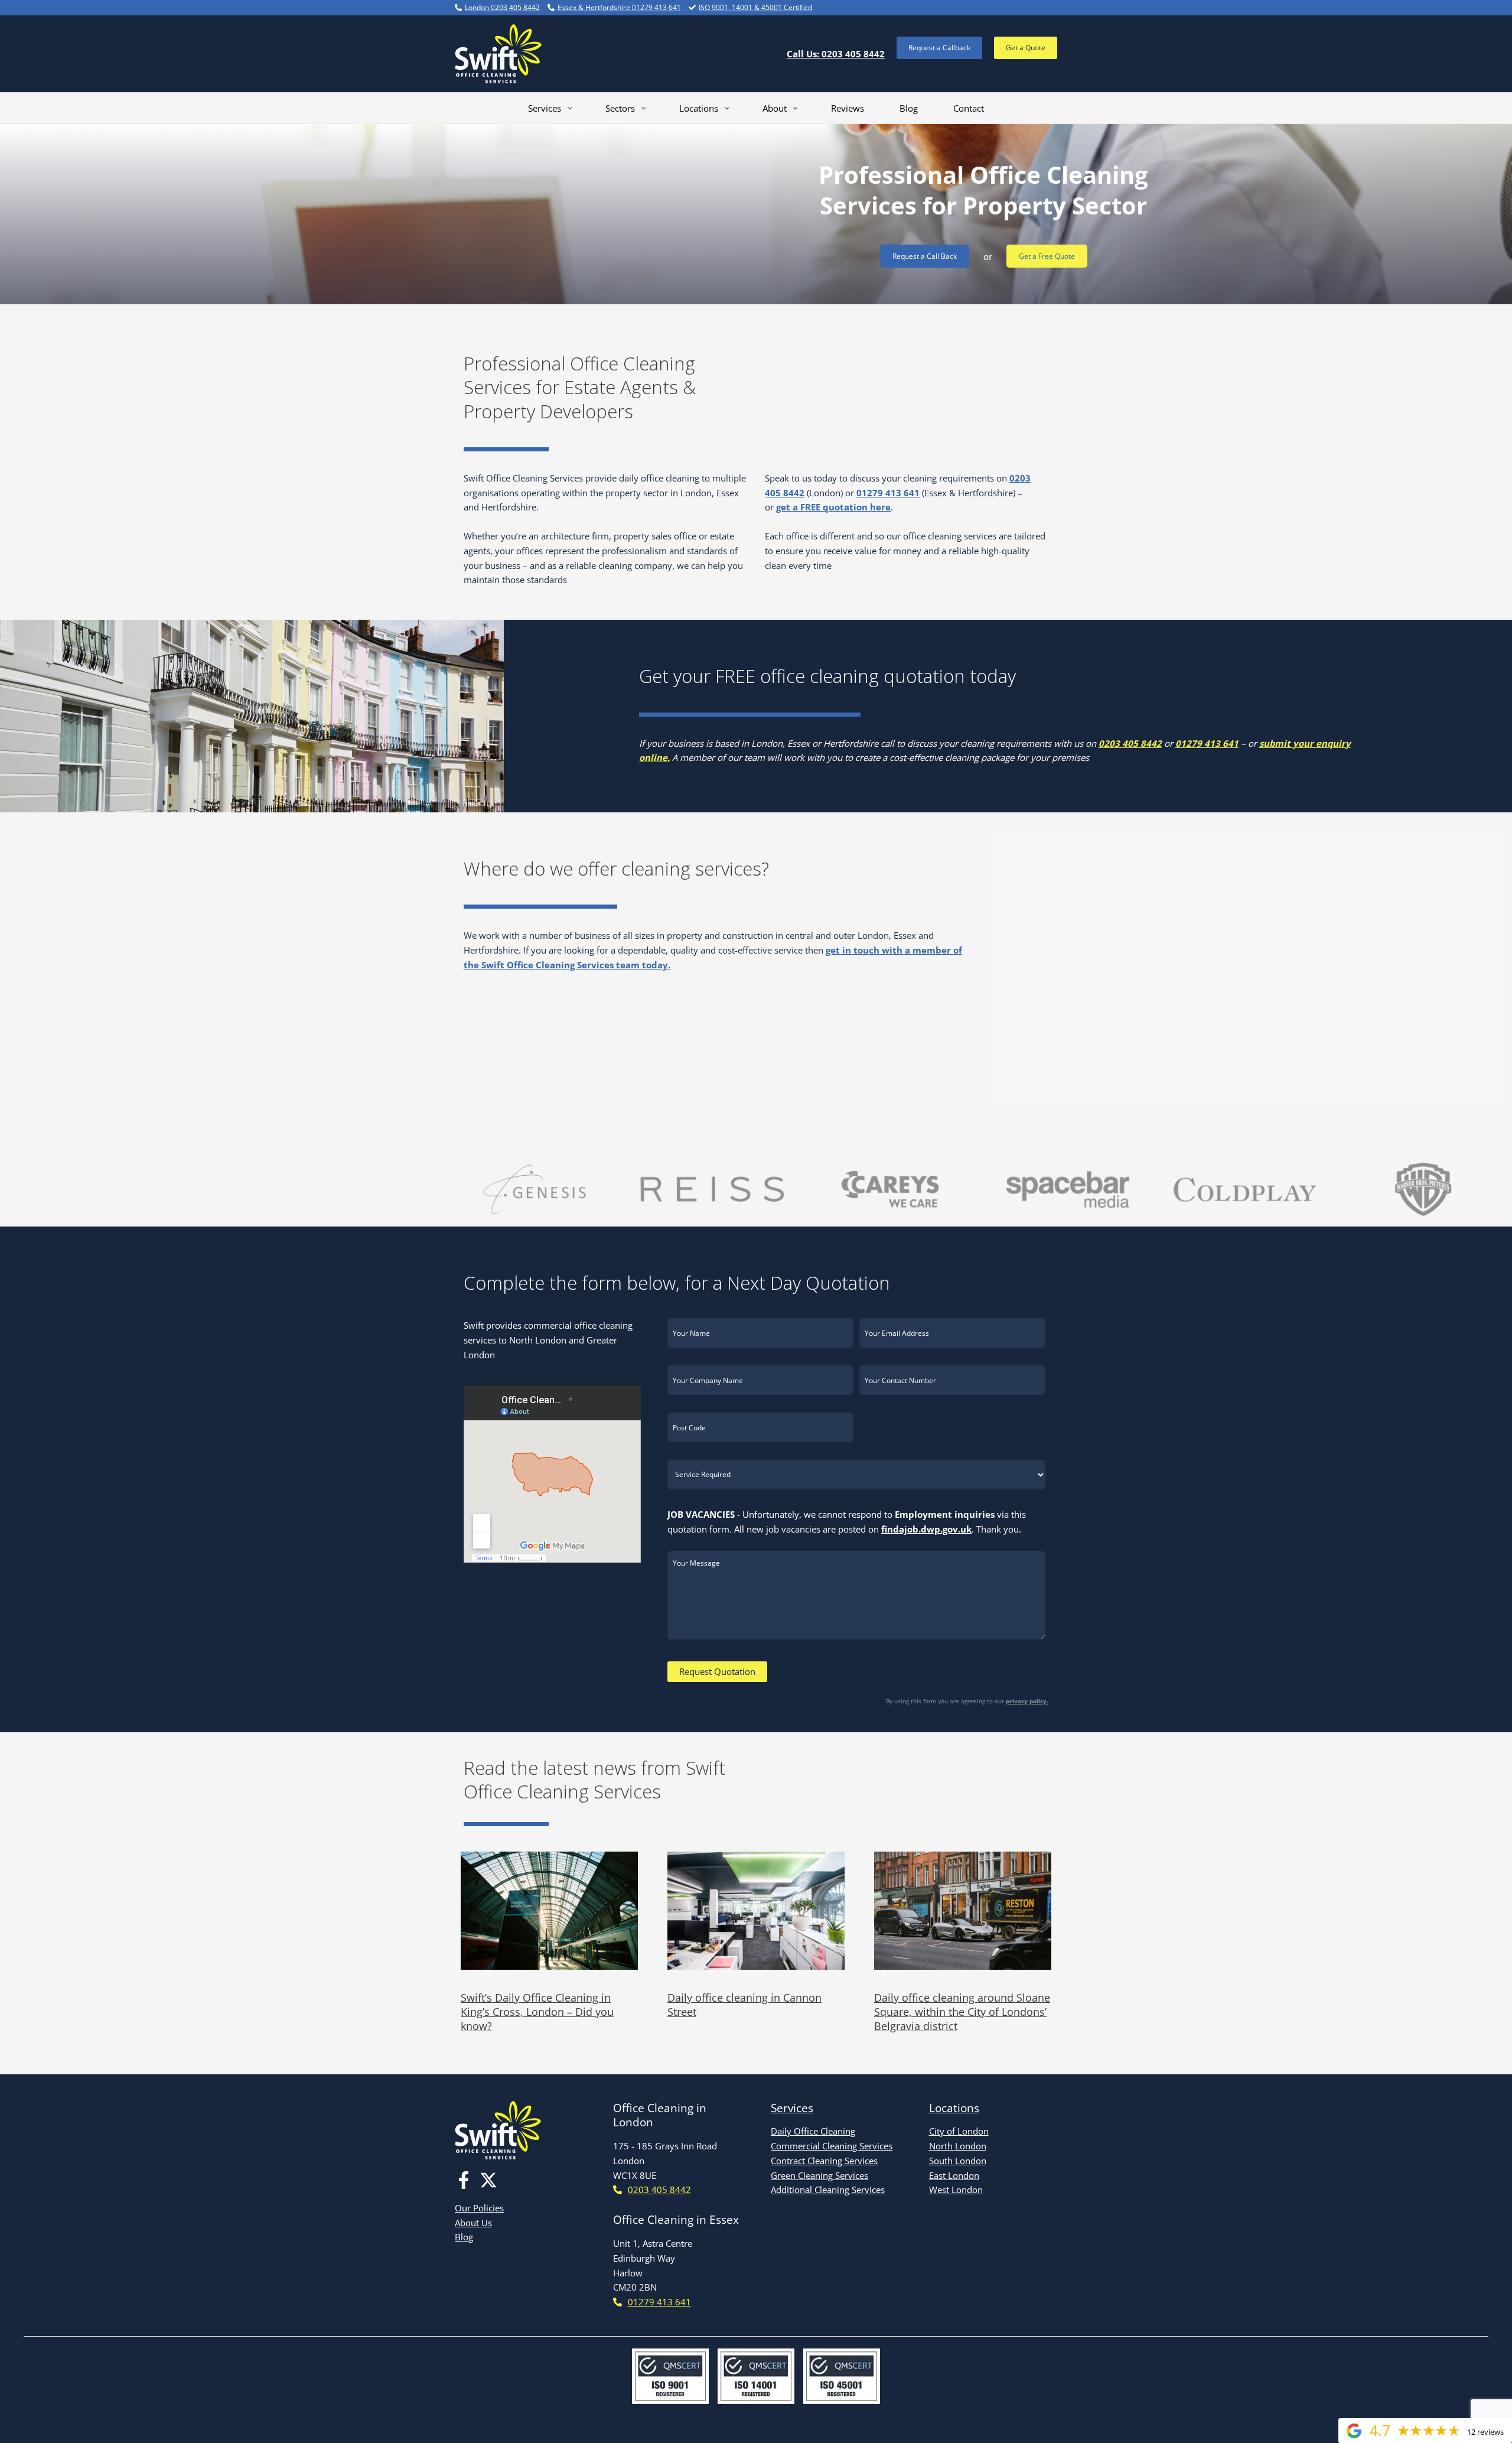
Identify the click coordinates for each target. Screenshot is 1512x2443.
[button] (939, 48)
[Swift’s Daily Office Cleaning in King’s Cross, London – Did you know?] (549, 1911)
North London (958, 2146)
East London (954, 2175)
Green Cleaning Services (819, 2175)
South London (958, 2161)
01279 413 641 (888, 493)
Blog (464, 2237)
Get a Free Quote (1047, 256)
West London (956, 2190)
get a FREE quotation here (833, 507)
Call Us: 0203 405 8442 (836, 54)
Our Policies (479, 2208)
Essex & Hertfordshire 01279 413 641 (619, 7)
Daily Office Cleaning (813, 2131)
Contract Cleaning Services (824, 2161)
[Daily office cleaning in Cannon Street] (756, 1911)
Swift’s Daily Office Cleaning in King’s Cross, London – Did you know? (537, 2012)
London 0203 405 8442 (502, 7)
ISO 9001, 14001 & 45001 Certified (755, 7)
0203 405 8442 (1130, 743)
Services (792, 2108)
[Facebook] (464, 2180)
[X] (488, 2180)
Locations (954, 2108)
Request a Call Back (925, 256)
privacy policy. (1027, 1701)
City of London (959, 2131)
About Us (473, 2223)
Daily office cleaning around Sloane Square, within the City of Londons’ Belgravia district (962, 2012)
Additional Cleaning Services (828, 2190)
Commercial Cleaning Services (832, 2146)
